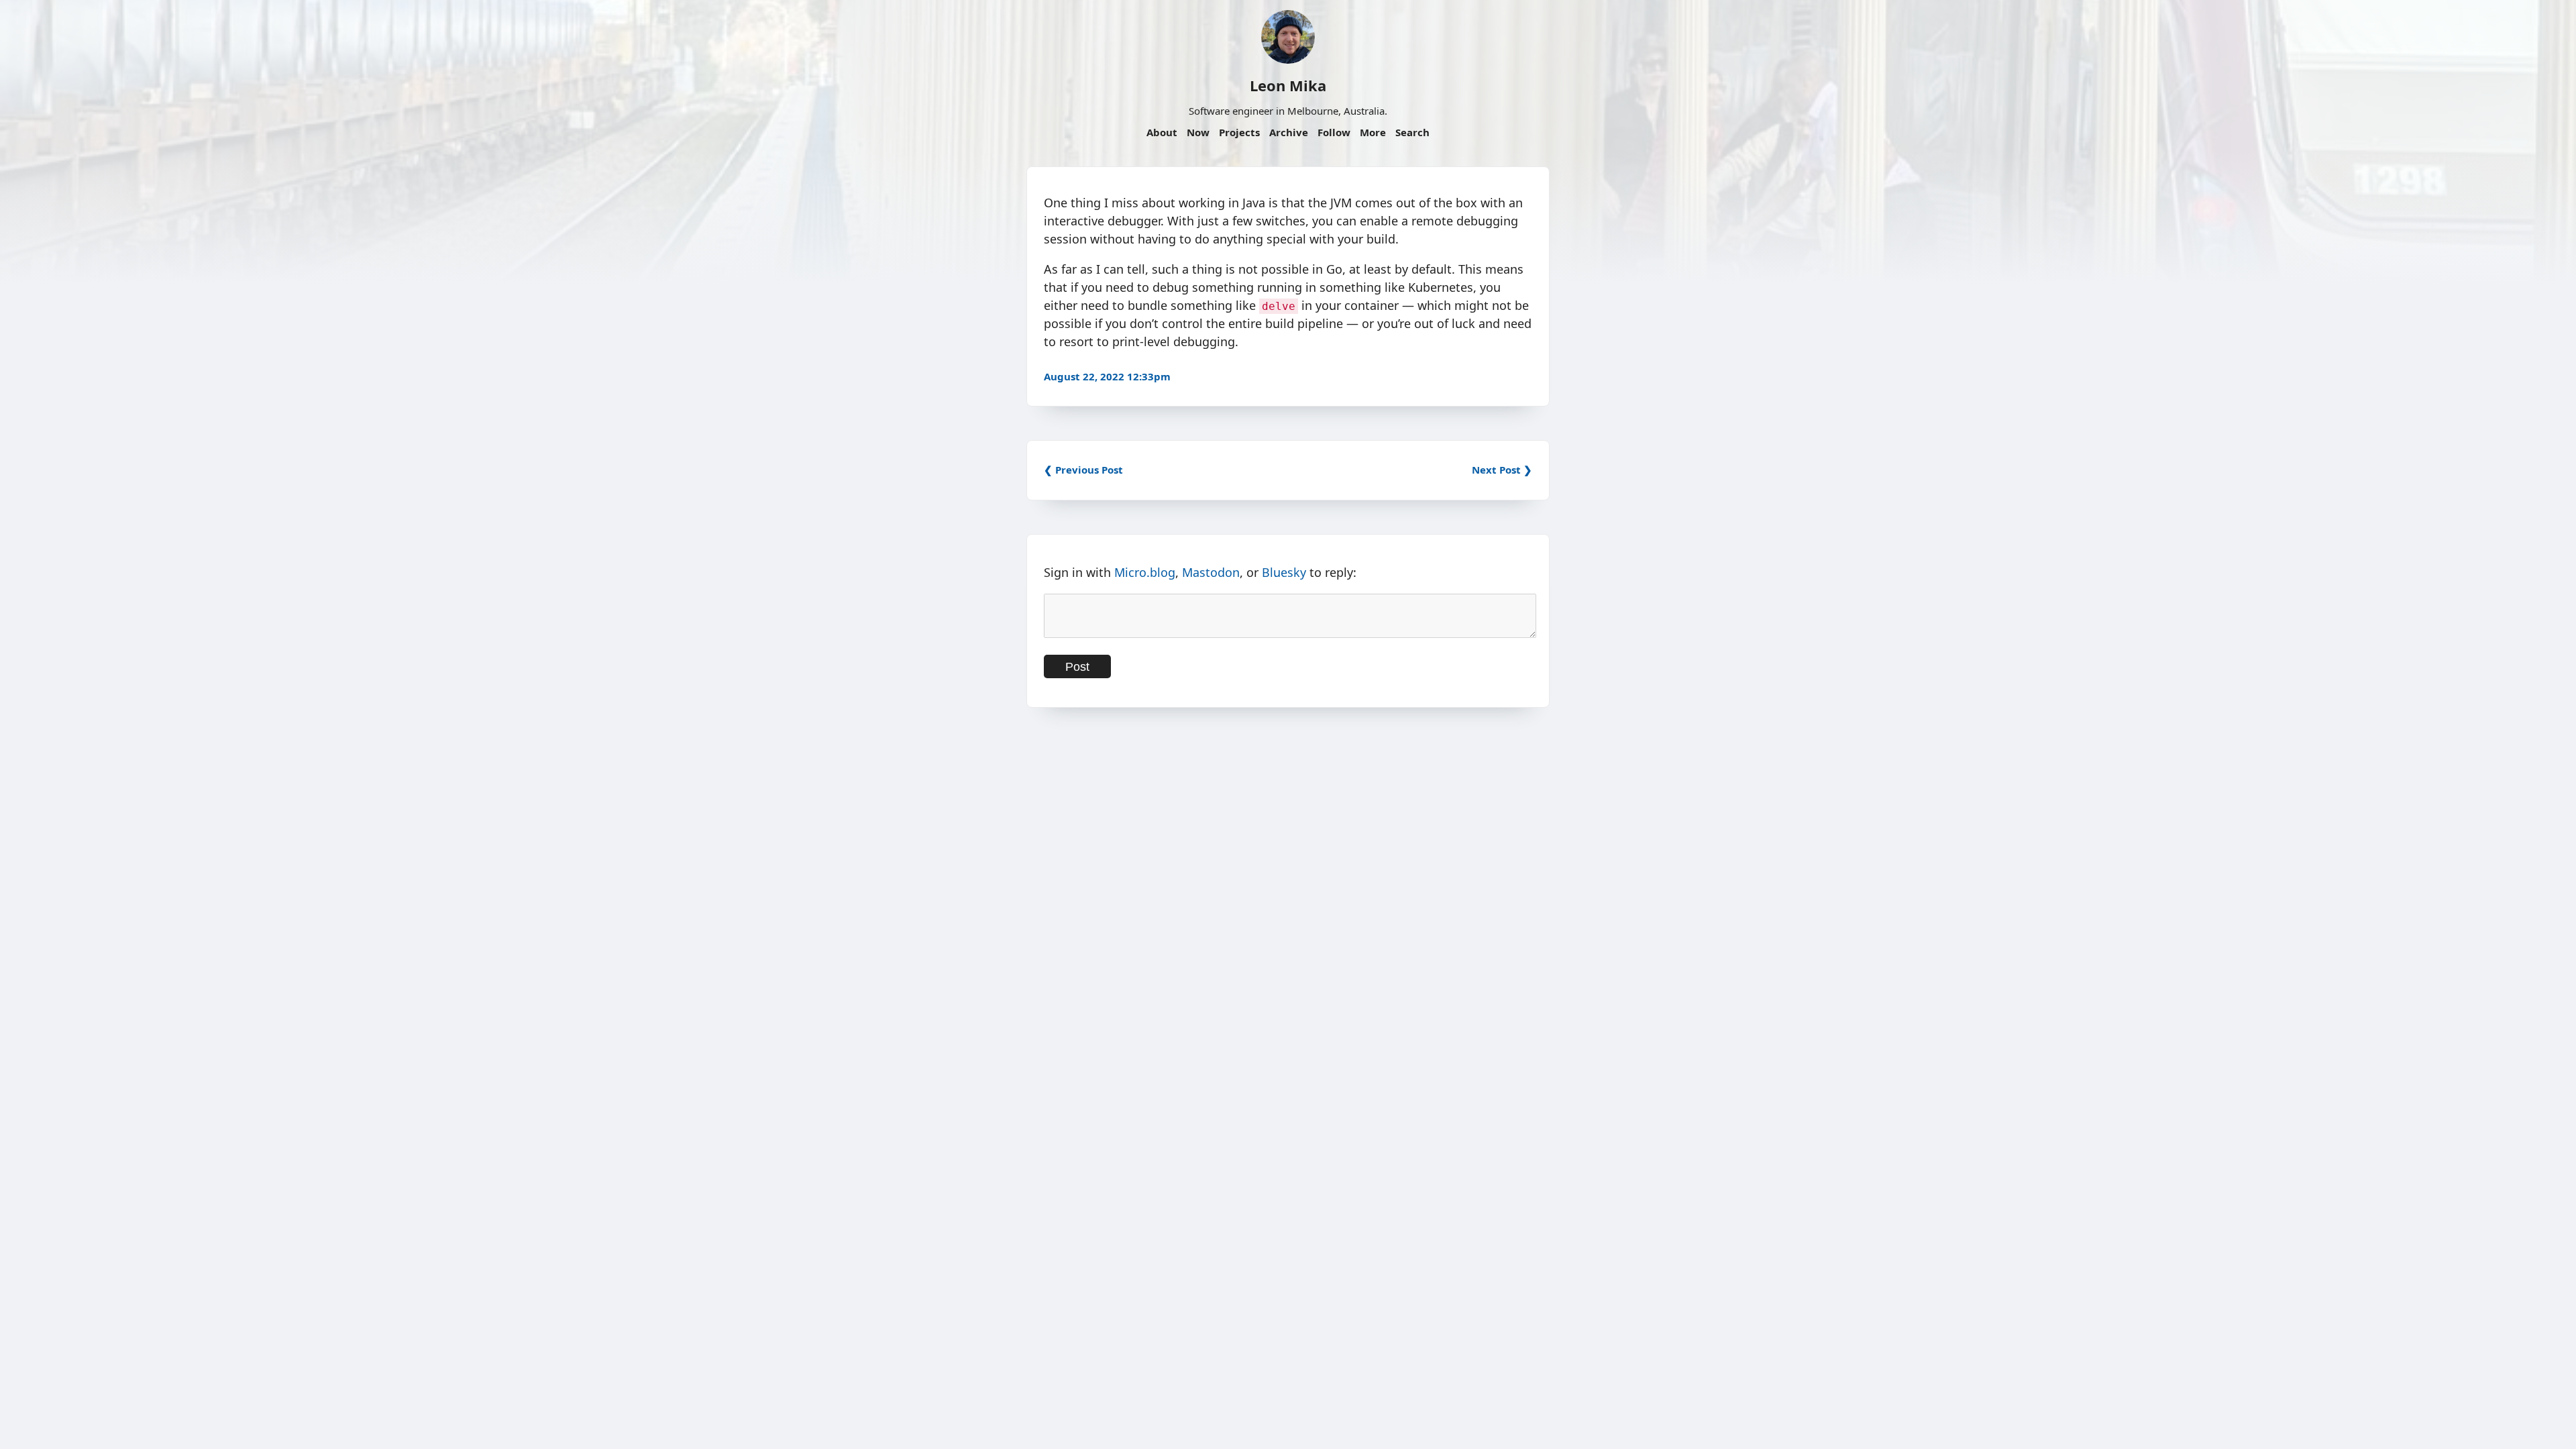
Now (1198, 132)
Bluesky (1284, 572)
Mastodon (1211, 572)
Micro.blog (1145, 572)
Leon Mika (1288, 85)
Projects (1239, 132)
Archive (1289, 132)
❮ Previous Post (1083, 470)
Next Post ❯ (1502, 470)
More (1373, 132)
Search (1412, 132)
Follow (1334, 132)
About (1162, 132)
